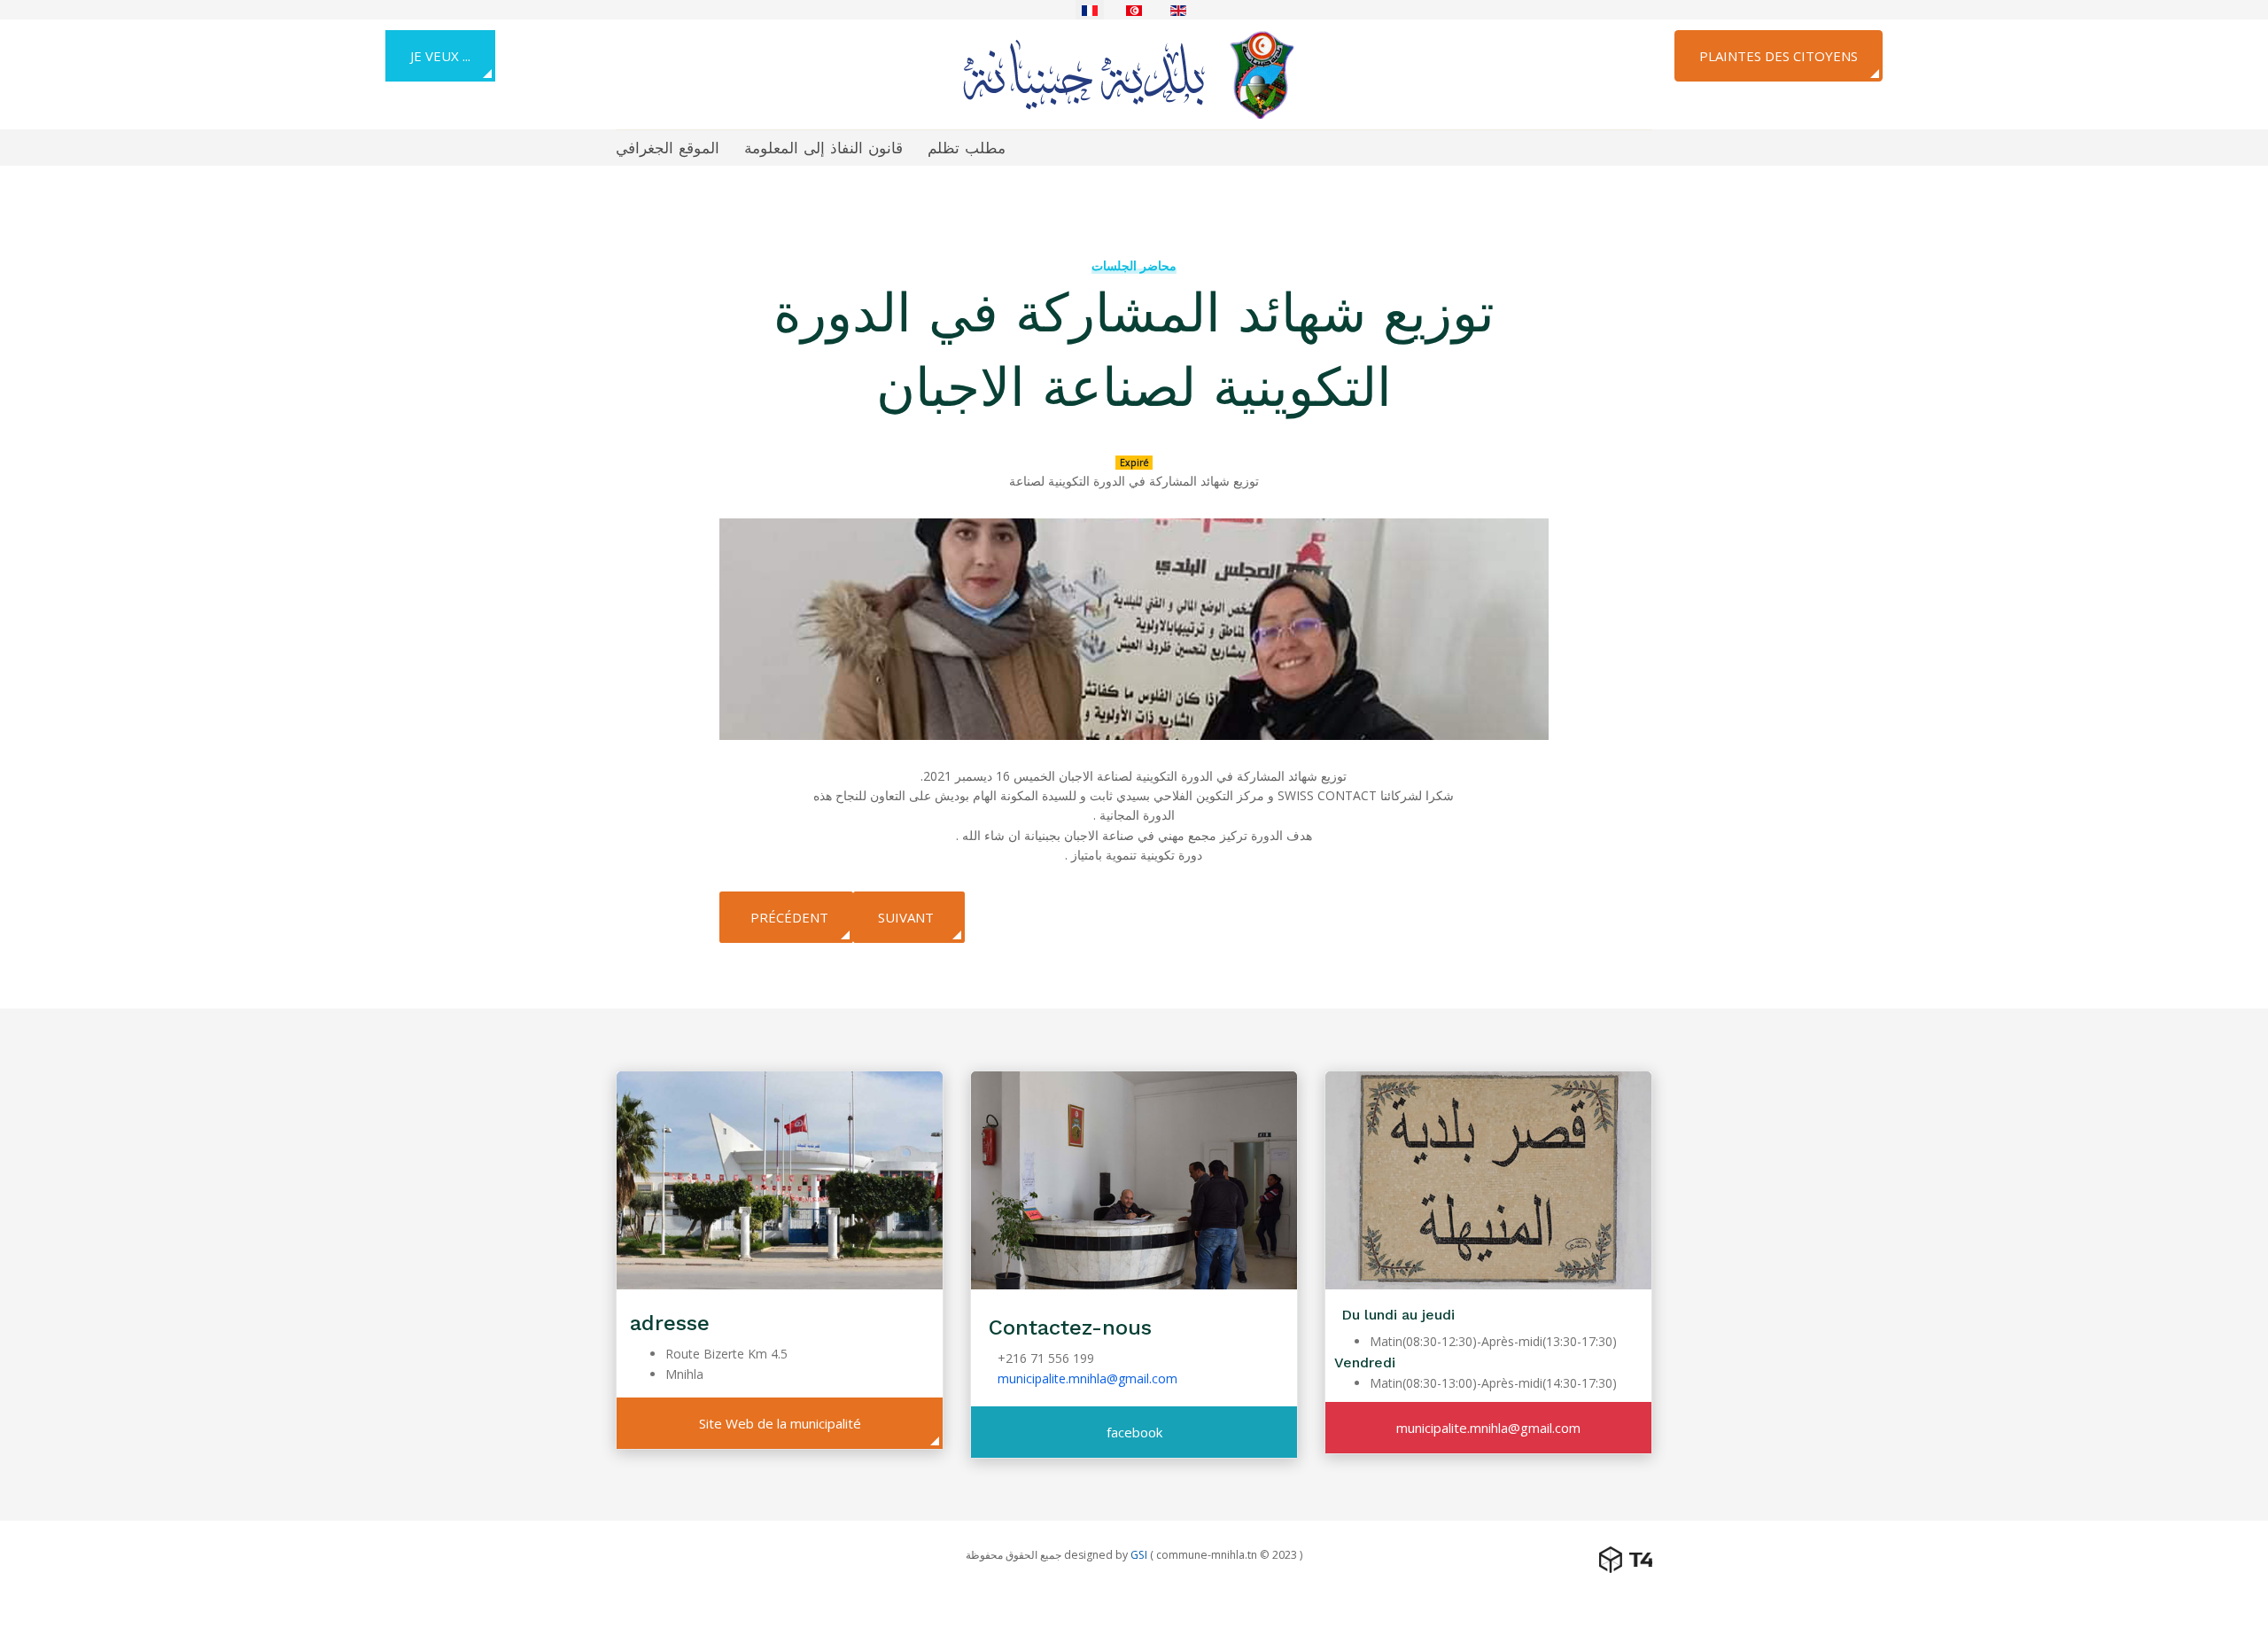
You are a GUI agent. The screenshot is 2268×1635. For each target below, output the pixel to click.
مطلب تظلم (967, 148)
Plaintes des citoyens (1779, 56)
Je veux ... (440, 56)
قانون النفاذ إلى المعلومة (823, 148)
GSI (1139, 1555)
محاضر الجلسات (1134, 265)
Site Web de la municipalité (780, 1423)
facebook (1134, 1432)
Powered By (1626, 1560)
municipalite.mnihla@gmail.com (1087, 1378)
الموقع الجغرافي (668, 148)
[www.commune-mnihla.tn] (1127, 73)
